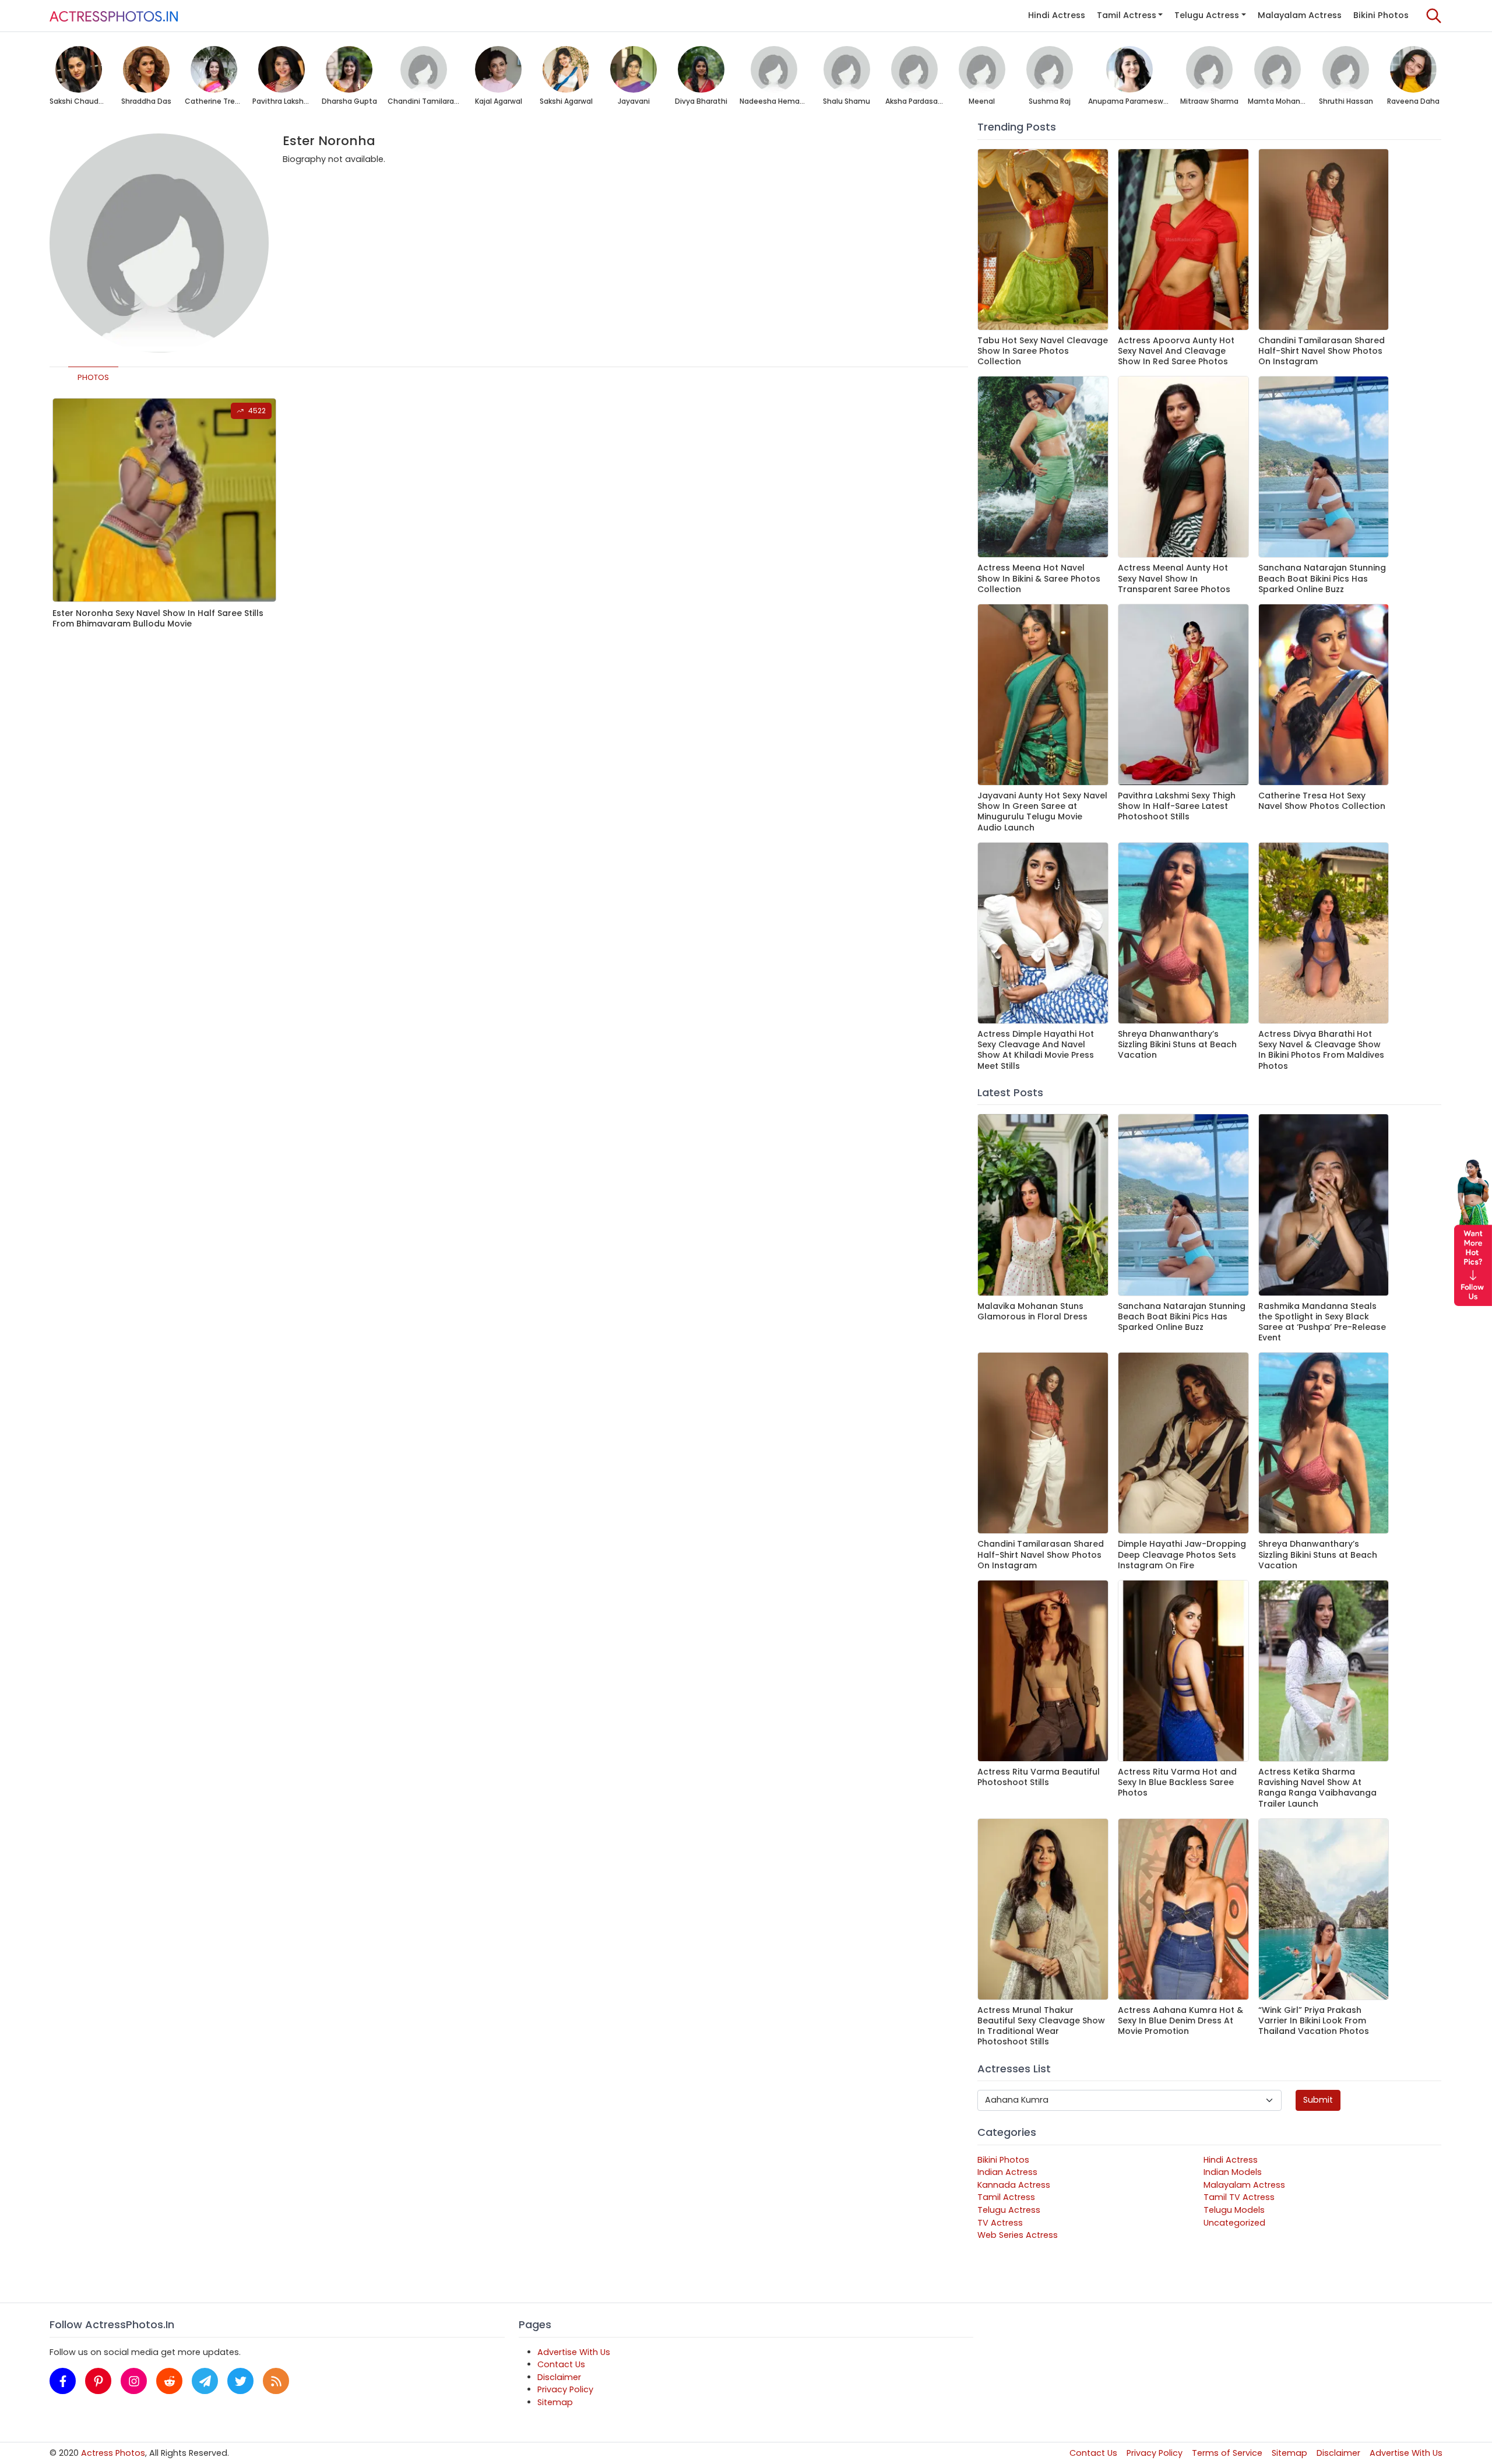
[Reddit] (169, 2381)
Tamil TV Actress (1239, 2197)
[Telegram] (205, 2381)
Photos (93, 377)
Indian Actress (1007, 2172)
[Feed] (276, 2381)
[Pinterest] (98, 2381)
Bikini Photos (1381, 15)
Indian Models (1233, 2172)
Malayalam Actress (1300, 15)
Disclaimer (559, 2377)
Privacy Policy (565, 2389)
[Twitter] (240, 2381)
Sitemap (555, 2402)
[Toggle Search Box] (1434, 16)
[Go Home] (114, 16)
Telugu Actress (1207, 15)
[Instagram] (134, 2381)
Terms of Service (1227, 2453)
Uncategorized (1234, 2223)
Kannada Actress (1014, 2185)
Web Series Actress (1018, 2235)
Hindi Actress (1057, 15)
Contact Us (561, 2364)
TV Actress (1000, 2223)
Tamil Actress (1127, 15)
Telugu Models (1234, 2210)
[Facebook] (63, 2381)
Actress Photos (113, 2453)
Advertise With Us (574, 2352)
